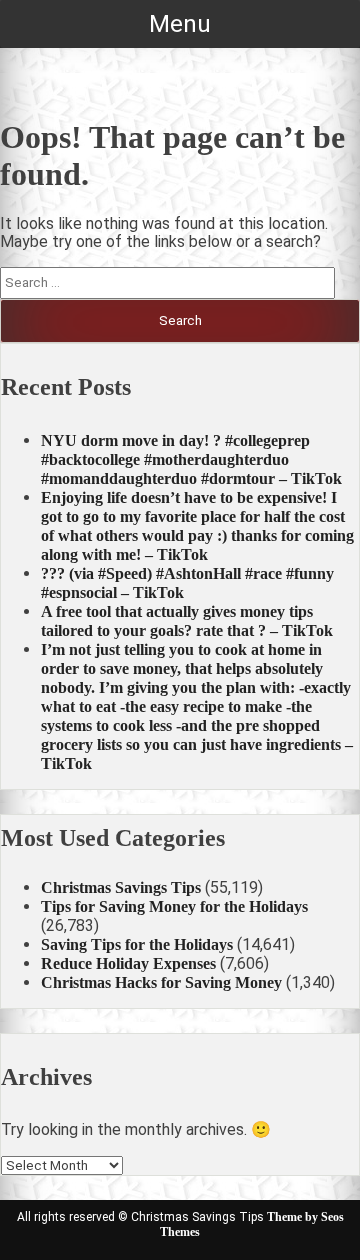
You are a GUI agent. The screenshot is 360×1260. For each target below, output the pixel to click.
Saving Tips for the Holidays (137, 944)
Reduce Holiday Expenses (128, 963)
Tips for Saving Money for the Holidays (174, 906)
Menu (180, 24)
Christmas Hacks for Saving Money (161, 982)
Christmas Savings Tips (121, 887)
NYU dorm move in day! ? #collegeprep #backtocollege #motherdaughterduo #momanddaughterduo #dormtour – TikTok (191, 459)
